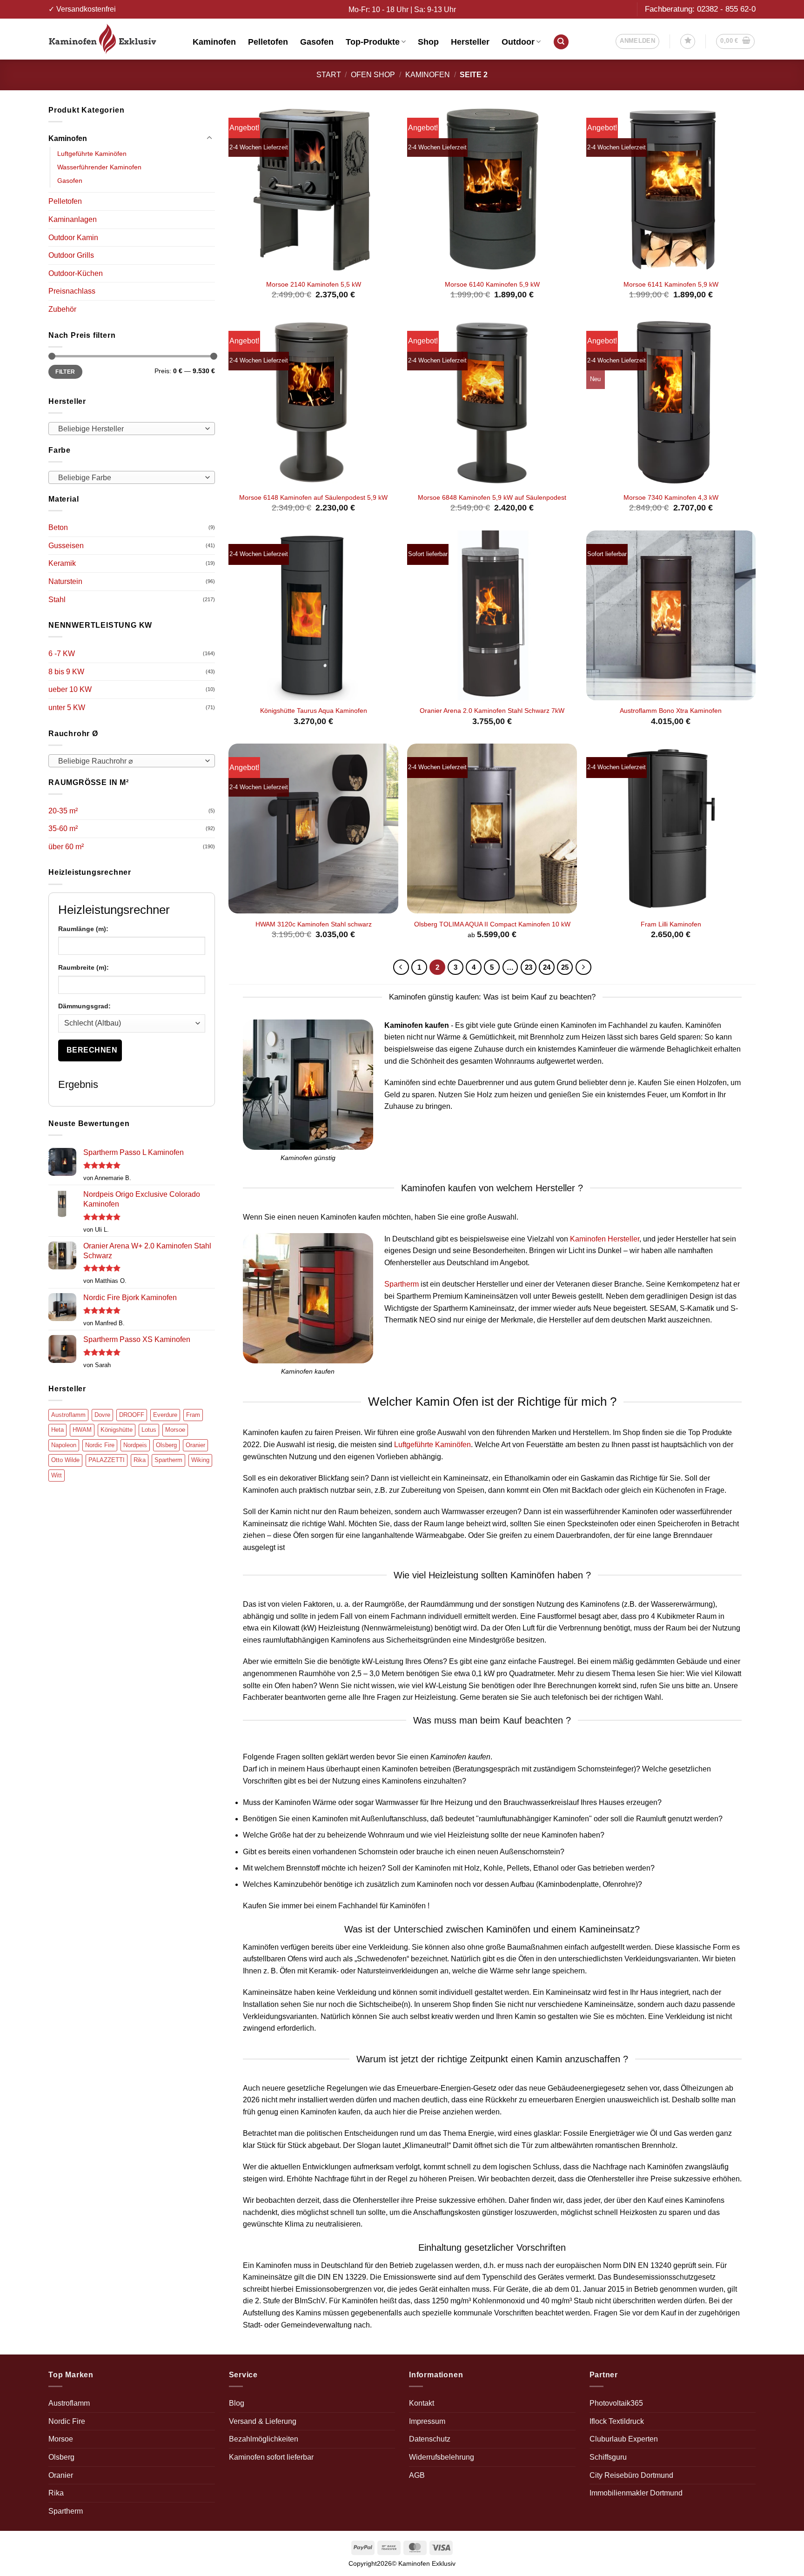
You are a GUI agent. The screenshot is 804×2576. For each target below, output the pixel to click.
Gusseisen (66, 546)
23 (529, 967)
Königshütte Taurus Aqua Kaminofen (314, 711)
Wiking (200, 1460)
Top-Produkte (373, 42)
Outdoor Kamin (73, 238)
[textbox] (129, 429)
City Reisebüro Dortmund (631, 2475)
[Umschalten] (209, 138)
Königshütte (117, 1430)
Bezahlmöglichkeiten (264, 2439)
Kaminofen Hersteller (605, 1239)
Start (329, 75)
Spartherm (168, 1460)
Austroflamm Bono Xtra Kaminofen (671, 711)
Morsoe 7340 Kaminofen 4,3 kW (671, 497)
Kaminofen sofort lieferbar (271, 2457)
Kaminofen (214, 42)
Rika (140, 1460)
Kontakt (422, 2403)
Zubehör (62, 309)
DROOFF (132, 1415)
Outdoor (518, 42)
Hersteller (470, 42)
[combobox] (132, 429)
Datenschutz (430, 2439)
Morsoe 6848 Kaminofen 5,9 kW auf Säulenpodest (492, 497)
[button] (637, 41)
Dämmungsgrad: (84, 1006)
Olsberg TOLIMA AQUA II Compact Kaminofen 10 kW (492, 924)
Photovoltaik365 (616, 2403)
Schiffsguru (608, 2457)
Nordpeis (135, 1445)
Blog (237, 2403)
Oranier (195, 1445)
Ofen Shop (373, 75)
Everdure (165, 1415)
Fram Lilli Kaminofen (671, 924)
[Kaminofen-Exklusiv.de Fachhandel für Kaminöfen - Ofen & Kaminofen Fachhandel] (114, 39)
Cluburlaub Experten (624, 2439)
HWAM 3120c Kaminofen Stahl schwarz (314, 924)
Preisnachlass (72, 291)
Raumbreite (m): (84, 967)
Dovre (102, 1415)
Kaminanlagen (73, 219)
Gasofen (317, 42)
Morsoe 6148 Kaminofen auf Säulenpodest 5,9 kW (313, 497)
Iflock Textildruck (617, 2421)
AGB (417, 2475)
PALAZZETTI (107, 1460)
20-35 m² (63, 811)
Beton (58, 527)
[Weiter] (583, 967)
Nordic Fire (100, 1445)
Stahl (57, 600)
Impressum (427, 2421)
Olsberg (166, 1445)
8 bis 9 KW (66, 672)
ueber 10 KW (70, 689)
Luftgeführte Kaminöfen (92, 154)
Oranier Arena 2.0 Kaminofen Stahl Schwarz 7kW (492, 711)
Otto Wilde (65, 1460)
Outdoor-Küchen (76, 273)
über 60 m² (66, 847)
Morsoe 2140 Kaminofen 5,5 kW (314, 284)
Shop (428, 42)
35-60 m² (63, 828)
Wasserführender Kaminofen (99, 167)
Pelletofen (268, 42)
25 (565, 967)
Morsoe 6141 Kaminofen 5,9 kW (671, 284)
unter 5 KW (67, 708)
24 (547, 967)
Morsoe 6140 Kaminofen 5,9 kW (492, 284)
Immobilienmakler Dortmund (636, 2493)
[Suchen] (561, 42)
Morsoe (175, 1430)
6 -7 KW (62, 654)
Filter (65, 372)
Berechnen (92, 1050)
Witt (57, 1475)
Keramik (62, 563)
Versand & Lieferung (263, 2421)
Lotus (149, 1430)
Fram (193, 1415)
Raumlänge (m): (83, 929)
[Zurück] (401, 967)
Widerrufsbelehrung (442, 2457)
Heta (57, 1430)
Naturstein (65, 581)
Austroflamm (68, 1415)
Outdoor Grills (71, 255)
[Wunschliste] (688, 41)
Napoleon (64, 1445)
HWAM (82, 1430)
